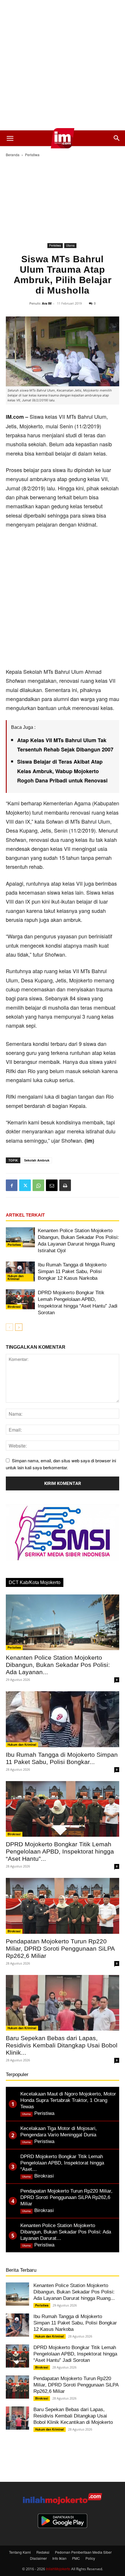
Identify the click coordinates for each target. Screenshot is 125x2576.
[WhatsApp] (38, 1185)
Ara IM (47, 303)
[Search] (117, 138)
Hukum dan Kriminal (16, 1277)
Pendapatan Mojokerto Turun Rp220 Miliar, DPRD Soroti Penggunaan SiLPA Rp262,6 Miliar (60, 1948)
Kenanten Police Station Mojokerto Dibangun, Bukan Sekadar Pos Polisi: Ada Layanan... (58, 1665)
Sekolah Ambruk (37, 1160)
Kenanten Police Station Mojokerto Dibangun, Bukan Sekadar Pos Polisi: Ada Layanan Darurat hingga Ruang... (74, 2292)
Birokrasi (14, 1307)
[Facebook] (12, 1185)
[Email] (52, 1185)
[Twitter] (25, 1185)
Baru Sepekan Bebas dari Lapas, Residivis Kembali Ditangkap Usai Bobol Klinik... (62, 2045)
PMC (76, 2558)
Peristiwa (32, 155)
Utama (70, 245)
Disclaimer (38, 2558)
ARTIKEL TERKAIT (25, 1215)
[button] (10, 138)
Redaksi (43, 2552)
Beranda (13, 155)
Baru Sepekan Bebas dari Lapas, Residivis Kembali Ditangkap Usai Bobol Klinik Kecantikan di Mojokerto (73, 2416)
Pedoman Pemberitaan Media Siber (83, 2552)
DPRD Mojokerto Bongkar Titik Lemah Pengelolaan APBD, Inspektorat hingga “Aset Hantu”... (60, 1851)
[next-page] (19, 1327)
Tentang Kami (20, 2552)
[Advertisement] (63, 65)
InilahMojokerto (58, 2569)
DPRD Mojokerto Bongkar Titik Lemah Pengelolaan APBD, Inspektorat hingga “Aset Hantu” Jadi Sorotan (75, 2354)
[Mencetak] (65, 1185)
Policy (90, 2558)
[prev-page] (9, 1327)
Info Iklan (59, 2558)
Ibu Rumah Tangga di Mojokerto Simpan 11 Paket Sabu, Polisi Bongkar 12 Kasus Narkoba (72, 1271)
